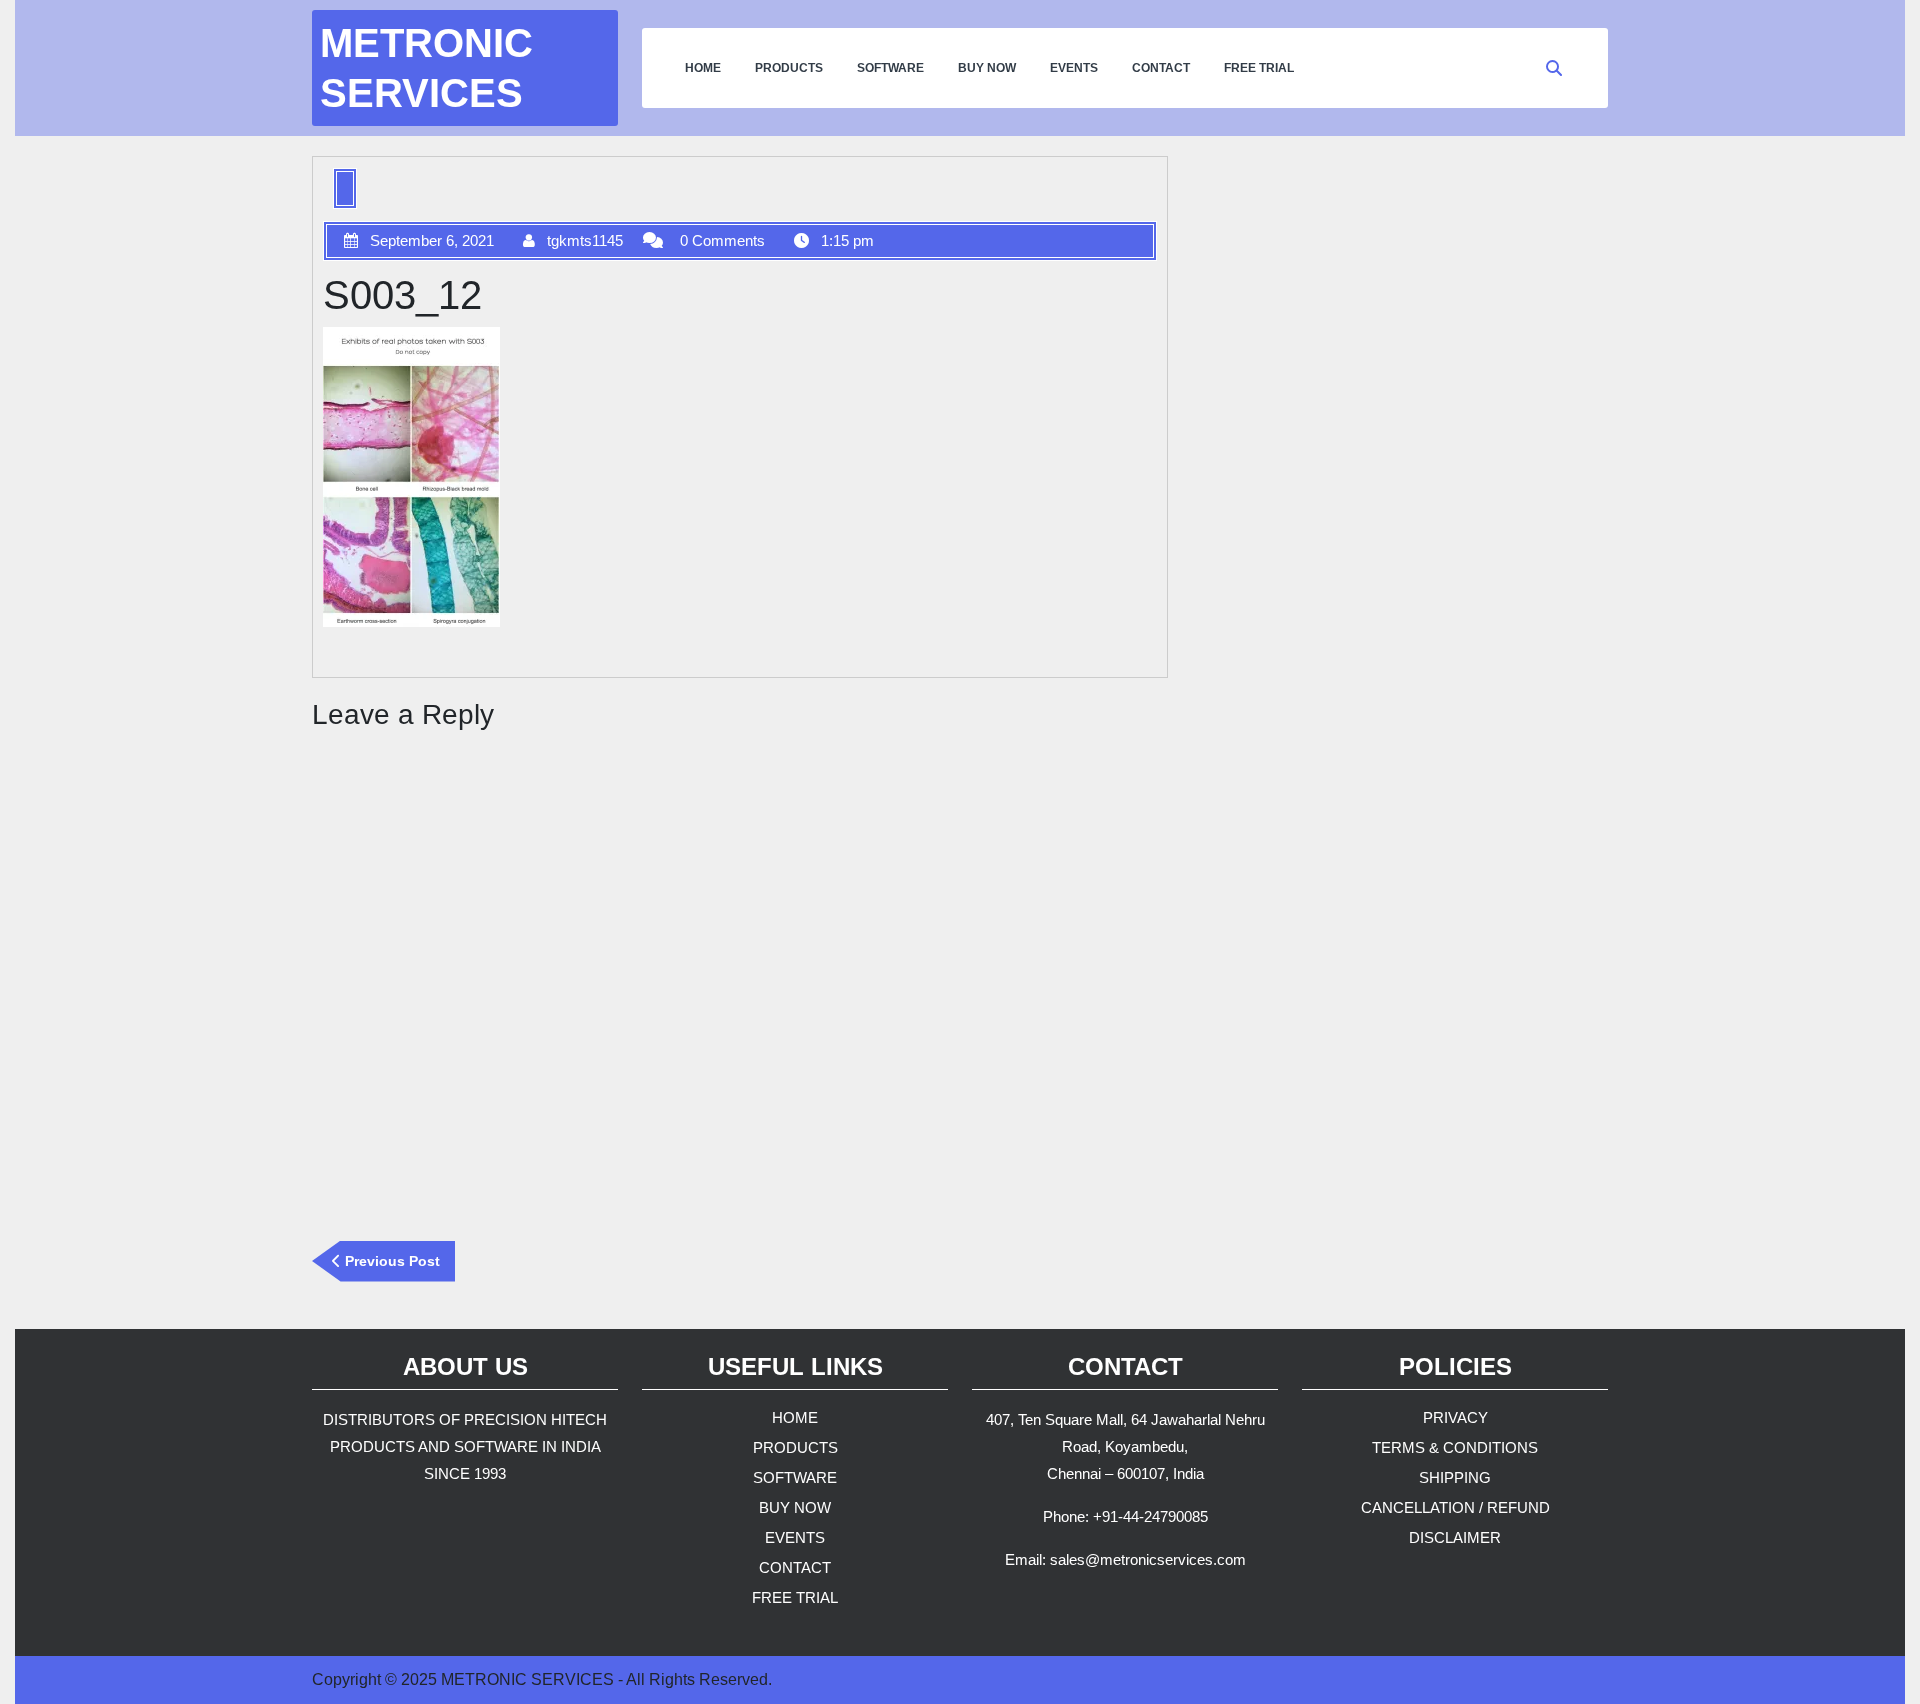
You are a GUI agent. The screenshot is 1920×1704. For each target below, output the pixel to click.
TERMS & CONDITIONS (1455, 1447)
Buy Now (987, 68)
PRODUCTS (789, 68)
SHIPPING (1455, 1477)
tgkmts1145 (585, 240)
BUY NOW (795, 1507)
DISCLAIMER (1455, 1537)
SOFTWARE (890, 68)
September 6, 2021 (432, 240)
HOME (703, 68)
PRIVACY (1455, 1417)
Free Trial (1259, 68)
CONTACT (1161, 68)
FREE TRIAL (795, 1597)
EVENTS (1074, 68)
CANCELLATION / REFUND (1455, 1507)
